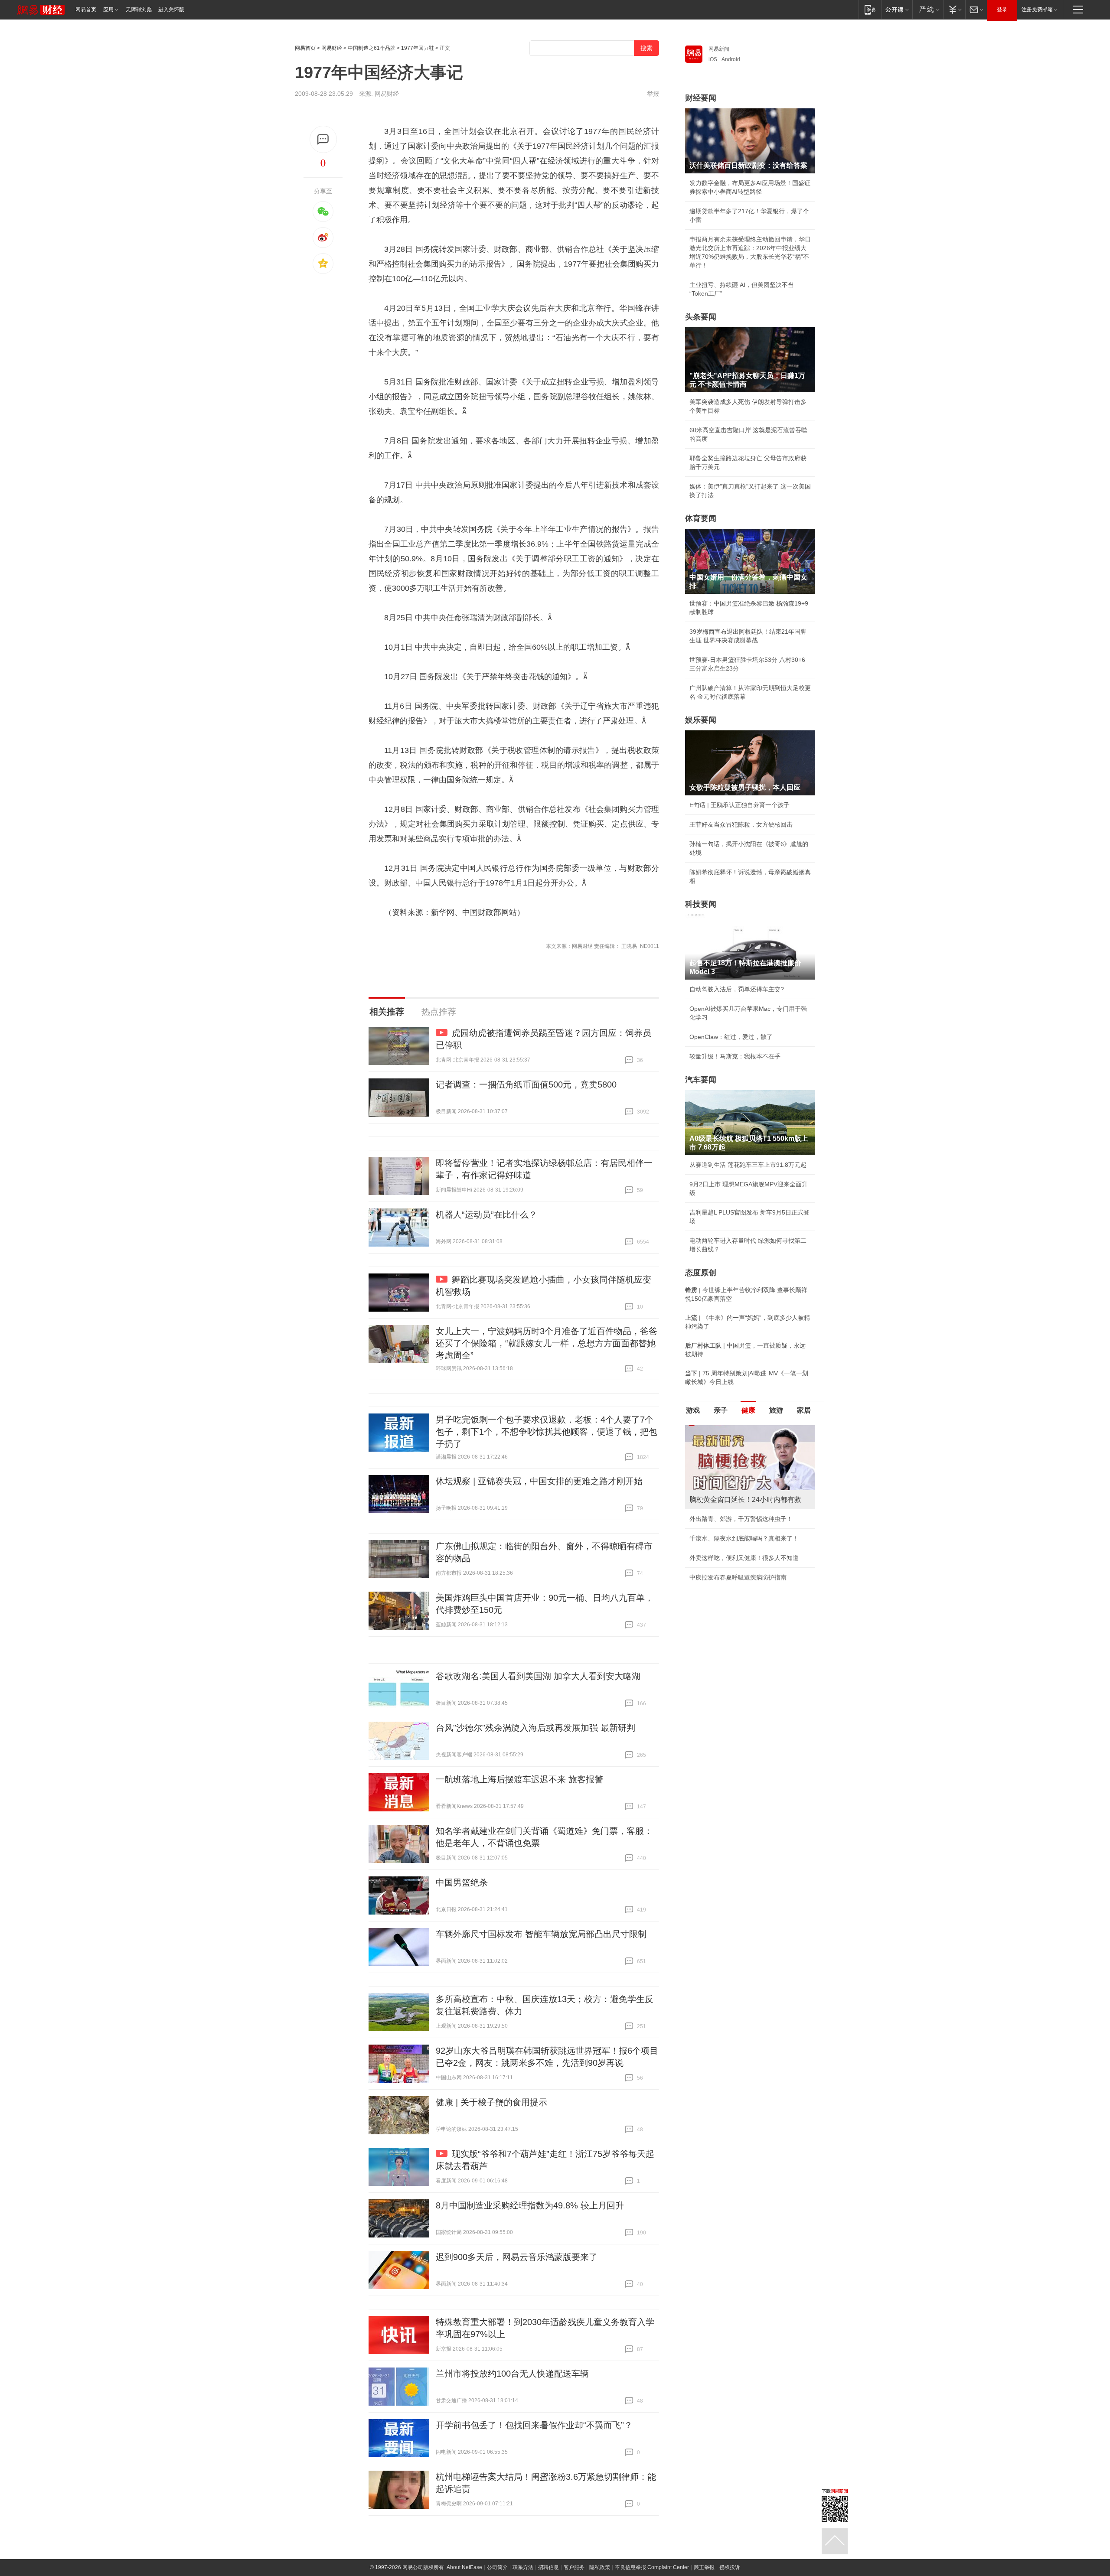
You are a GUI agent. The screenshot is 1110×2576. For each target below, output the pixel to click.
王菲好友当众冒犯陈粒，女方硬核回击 (741, 824)
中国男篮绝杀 (462, 1882)
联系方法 (523, 2567)
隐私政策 (600, 2567)
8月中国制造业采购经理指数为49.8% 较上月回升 (530, 2205)
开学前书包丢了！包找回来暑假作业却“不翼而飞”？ (534, 2425)
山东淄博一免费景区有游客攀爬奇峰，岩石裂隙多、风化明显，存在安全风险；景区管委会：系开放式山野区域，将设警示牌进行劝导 (750, 1513)
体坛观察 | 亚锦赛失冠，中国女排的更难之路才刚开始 (539, 1481)
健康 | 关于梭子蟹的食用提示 (491, 2102)
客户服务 (574, 2567)
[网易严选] (928, 9)
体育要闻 (701, 518)
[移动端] (870, 9)
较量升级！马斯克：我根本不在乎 (735, 1056)
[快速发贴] (323, 139)
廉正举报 (704, 2567)
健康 (748, 1410)
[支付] (954, 9)
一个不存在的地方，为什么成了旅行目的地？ (750, 1485)
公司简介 (497, 2567)
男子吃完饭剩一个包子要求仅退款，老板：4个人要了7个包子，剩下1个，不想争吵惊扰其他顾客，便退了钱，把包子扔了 (547, 1432)
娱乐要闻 (701, 720)
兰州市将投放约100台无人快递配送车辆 (512, 2374)
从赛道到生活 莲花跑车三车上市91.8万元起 (748, 1165)
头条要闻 (701, 317)
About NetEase (464, 2567)
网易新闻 (719, 49)
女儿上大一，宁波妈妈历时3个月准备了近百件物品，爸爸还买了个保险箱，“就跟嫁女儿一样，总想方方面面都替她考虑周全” (547, 1343)
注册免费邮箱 (1037, 10)
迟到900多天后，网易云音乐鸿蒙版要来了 (517, 2257)
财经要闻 (701, 98)
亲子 (721, 1410)
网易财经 (332, 48)
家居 (804, 1410)
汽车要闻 (701, 1080)
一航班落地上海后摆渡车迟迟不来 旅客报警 (519, 1779)
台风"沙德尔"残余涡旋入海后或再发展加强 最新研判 (535, 1728)
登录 (1002, 10)
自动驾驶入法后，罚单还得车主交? (737, 989)
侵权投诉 (730, 2567)
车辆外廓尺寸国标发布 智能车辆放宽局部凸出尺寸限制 (541, 1934)
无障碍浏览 (139, 10)
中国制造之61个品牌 (372, 48)
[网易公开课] (897, 9)
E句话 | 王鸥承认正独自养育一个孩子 (739, 805)
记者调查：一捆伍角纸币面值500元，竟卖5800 (526, 1084)
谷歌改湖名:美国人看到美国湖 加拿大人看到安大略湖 (538, 1676)
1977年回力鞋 (418, 48)
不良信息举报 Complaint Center (652, 2567)
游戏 (693, 1410)
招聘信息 (548, 2567)
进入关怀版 (171, 10)
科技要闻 (701, 904)
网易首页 (86, 10)
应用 (108, 10)
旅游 (776, 1410)
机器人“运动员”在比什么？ (486, 1215)
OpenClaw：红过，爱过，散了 (731, 1037)
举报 (653, 94)
